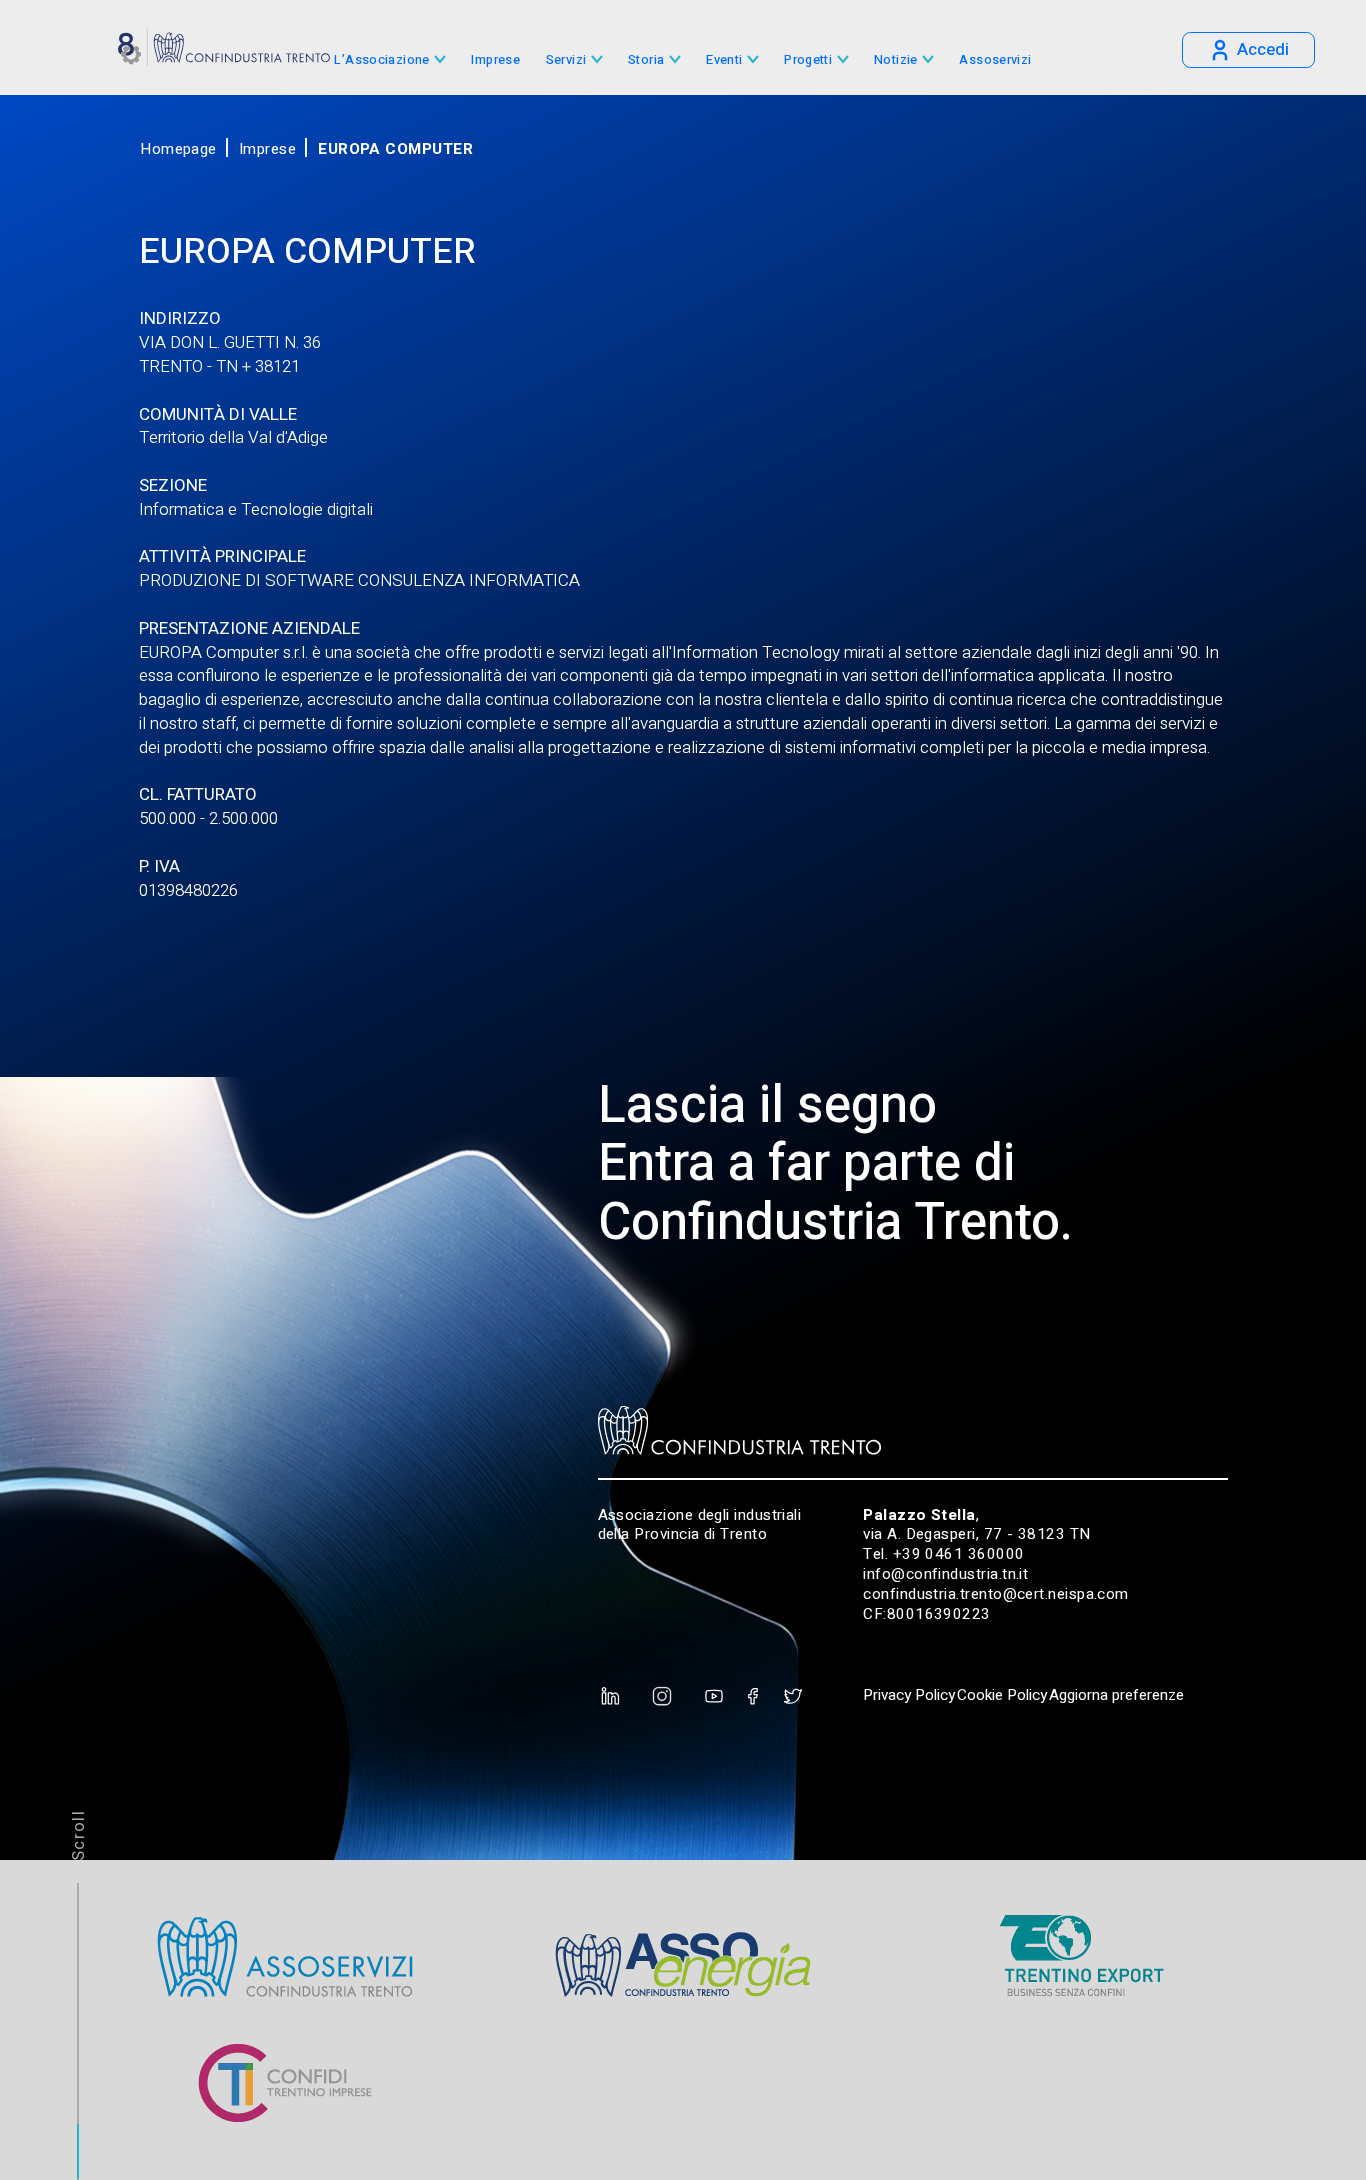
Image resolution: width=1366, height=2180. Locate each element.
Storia (646, 60)
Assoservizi (995, 60)
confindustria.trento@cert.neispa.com (996, 1594)
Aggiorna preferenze (1116, 1695)
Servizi (566, 60)
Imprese (495, 60)
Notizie (896, 60)
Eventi (724, 60)
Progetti (808, 60)
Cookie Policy (1002, 1695)
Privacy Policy (909, 1695)
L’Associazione (381, 60)
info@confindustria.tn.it (945, 1574)
